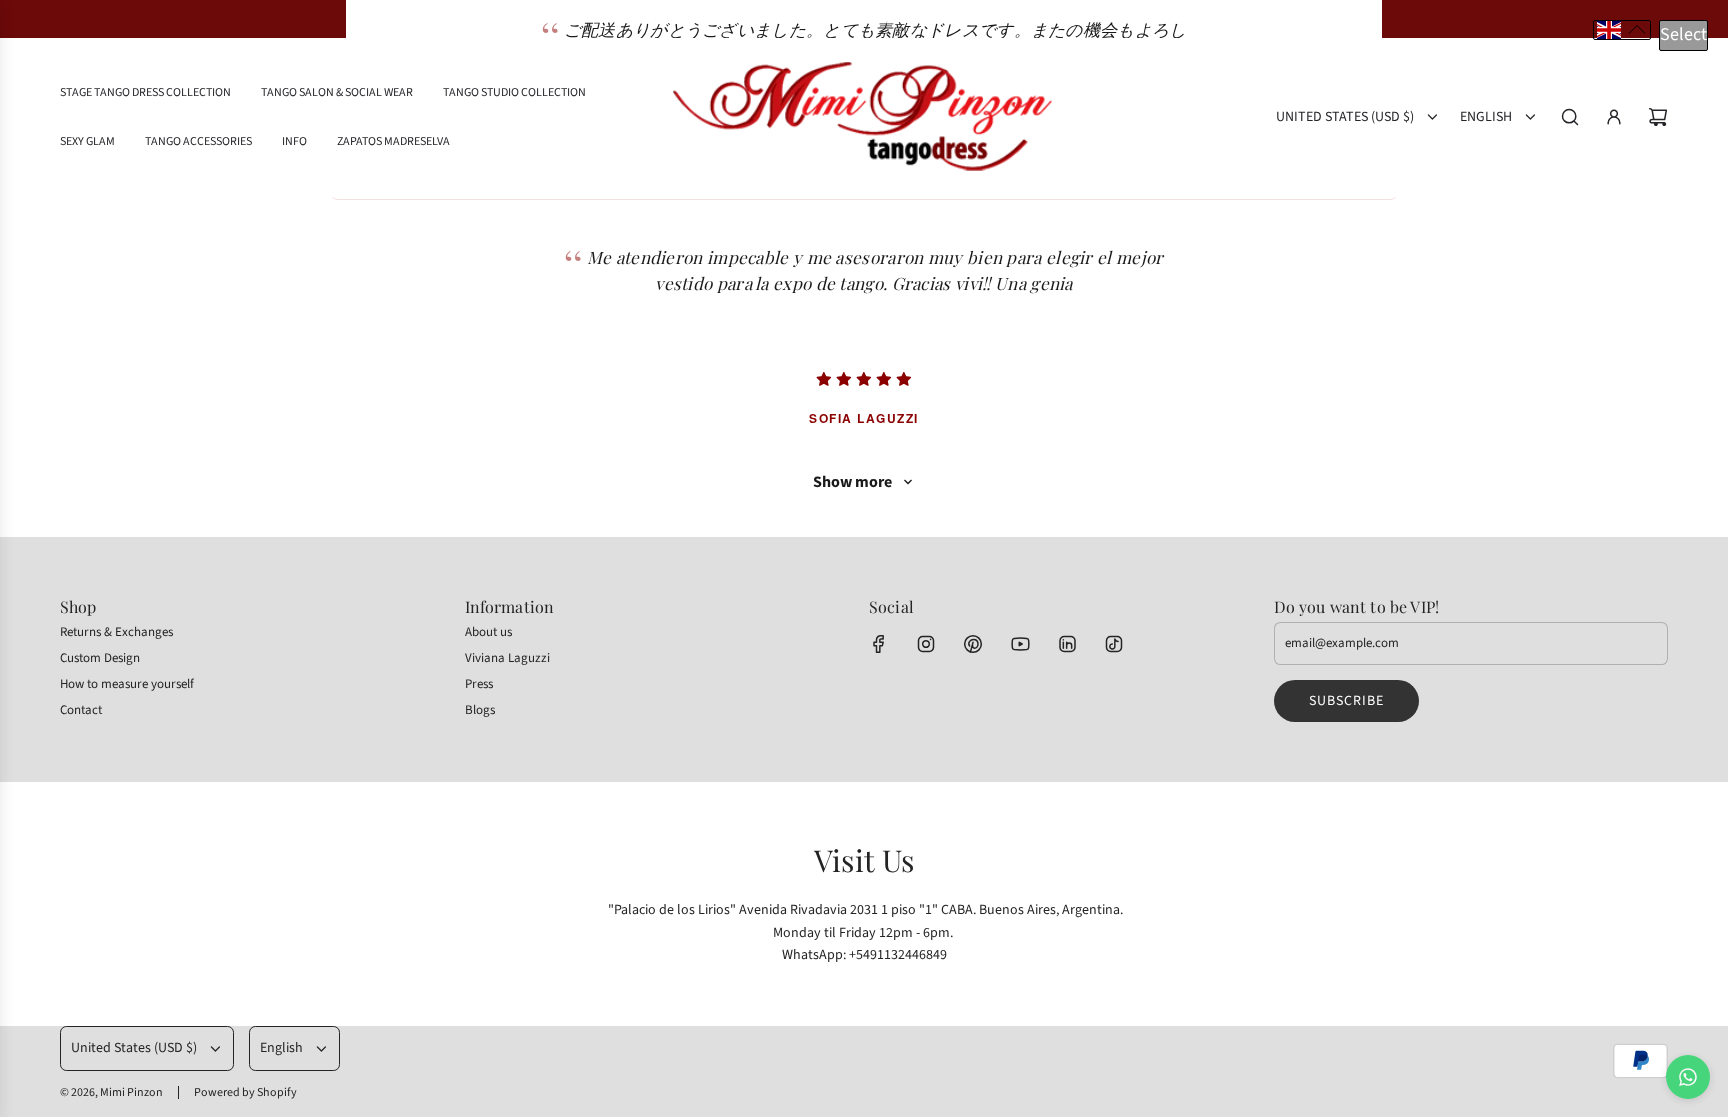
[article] (864, 313)
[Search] (1570, 117)
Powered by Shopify (245, 1092)
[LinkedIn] (1067, 644)
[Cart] (1658, 117)
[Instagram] (926, 644)
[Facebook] (879, 644)
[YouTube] (1020, 644)
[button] (1622, 30)
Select (1683, 34)
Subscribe (1346, 701)
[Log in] (1614, 117)
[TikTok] (1114, 644)
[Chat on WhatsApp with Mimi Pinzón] (1688, 1077)
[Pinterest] (973, 644)
